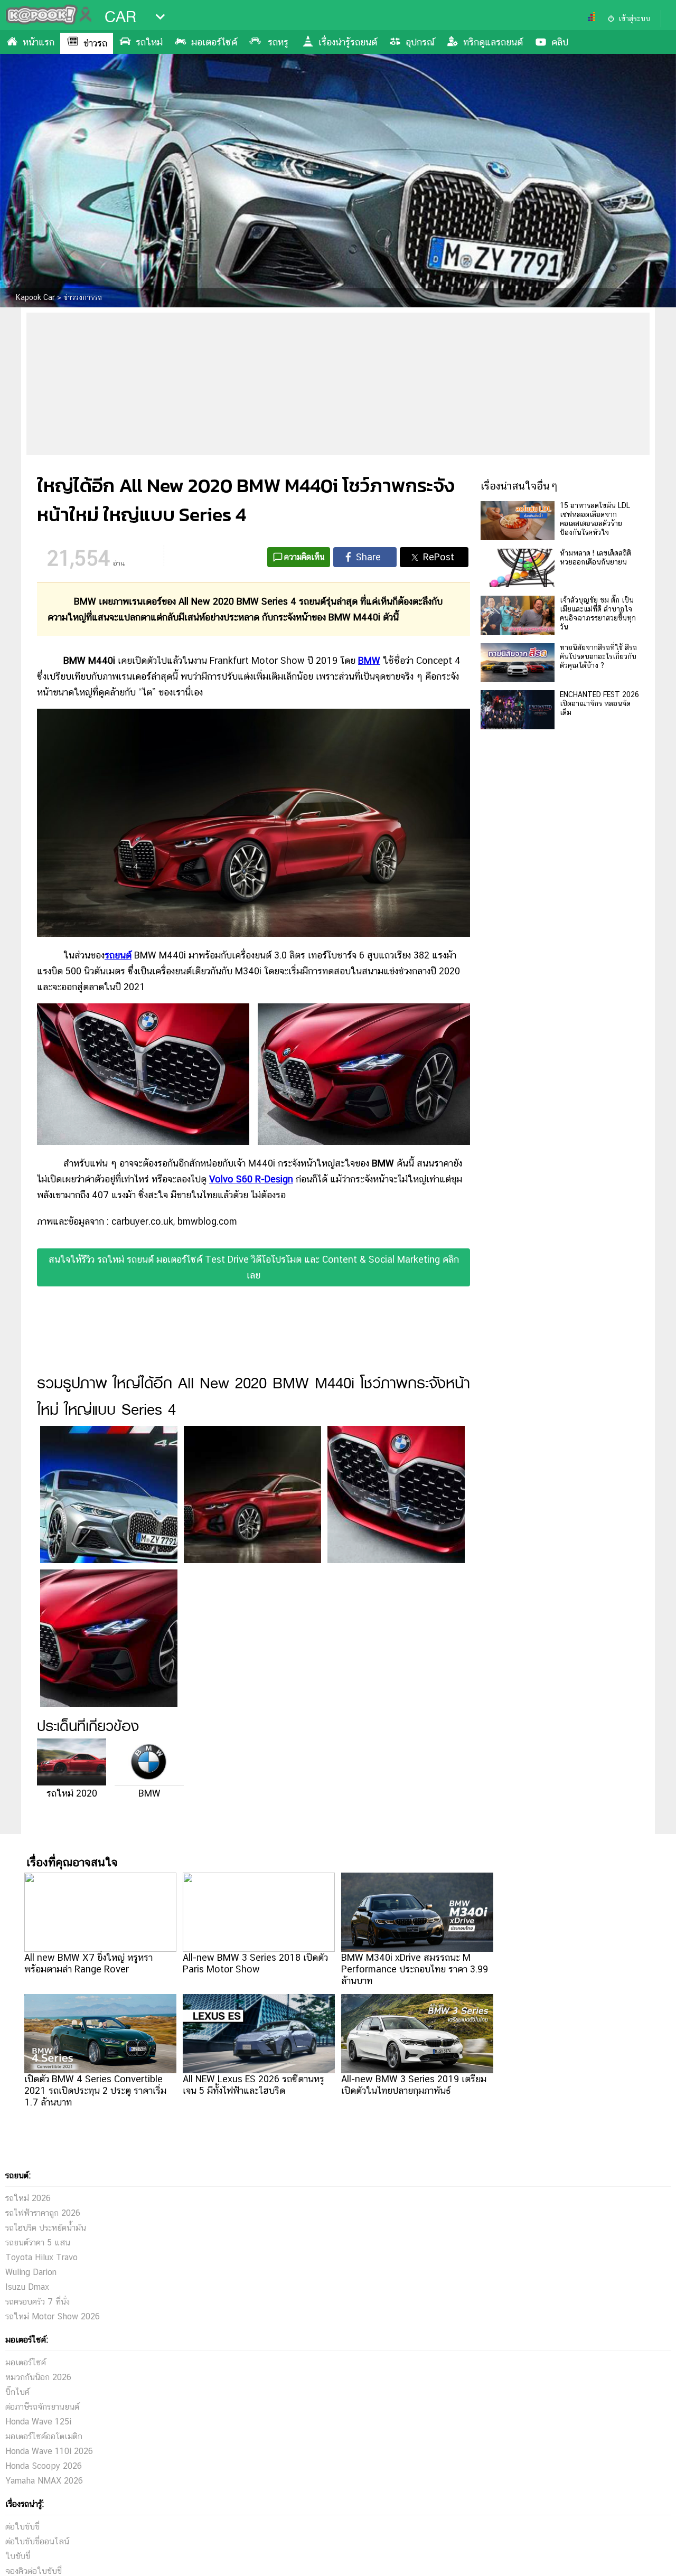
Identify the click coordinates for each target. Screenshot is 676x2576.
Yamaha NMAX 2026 (44, 2481)
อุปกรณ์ (420, 42)
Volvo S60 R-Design (251, 1179)
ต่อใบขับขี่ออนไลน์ (37, 2541)
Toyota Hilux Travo (41, 2257)
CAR (120, 17)
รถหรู (278, 42)
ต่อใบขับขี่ (22, 2527)
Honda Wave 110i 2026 (49, 2451)
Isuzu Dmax (27, 2287)
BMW (149, 1793)
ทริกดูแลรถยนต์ (493, 42)
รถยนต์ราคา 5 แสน (38, 2243)
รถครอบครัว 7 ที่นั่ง (37, 2302)
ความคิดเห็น (304, 557)
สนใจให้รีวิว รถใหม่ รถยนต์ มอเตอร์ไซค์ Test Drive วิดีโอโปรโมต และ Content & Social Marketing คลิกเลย (254, 1267)
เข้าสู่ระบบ (634, 18)
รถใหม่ (149, 42)
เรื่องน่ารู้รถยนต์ (348, 42)
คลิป (560, 42)
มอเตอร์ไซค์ (214, 42)
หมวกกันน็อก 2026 (38, 2377)
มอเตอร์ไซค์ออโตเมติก (44, 2436)
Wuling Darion (31, 2272)
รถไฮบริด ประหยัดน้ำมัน (46, 2228)
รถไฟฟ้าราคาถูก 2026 (43, 2213)
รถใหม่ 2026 (28, 2198)
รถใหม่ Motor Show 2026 (53, 2316)
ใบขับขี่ (18, 2556)
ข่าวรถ (95, 43)
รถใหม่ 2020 (72, 1793)
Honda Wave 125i (38, 2422)
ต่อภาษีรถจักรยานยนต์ (42, 2407)
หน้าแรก (39, 42)
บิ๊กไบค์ (17, 2392)
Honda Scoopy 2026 (44, 2466)
